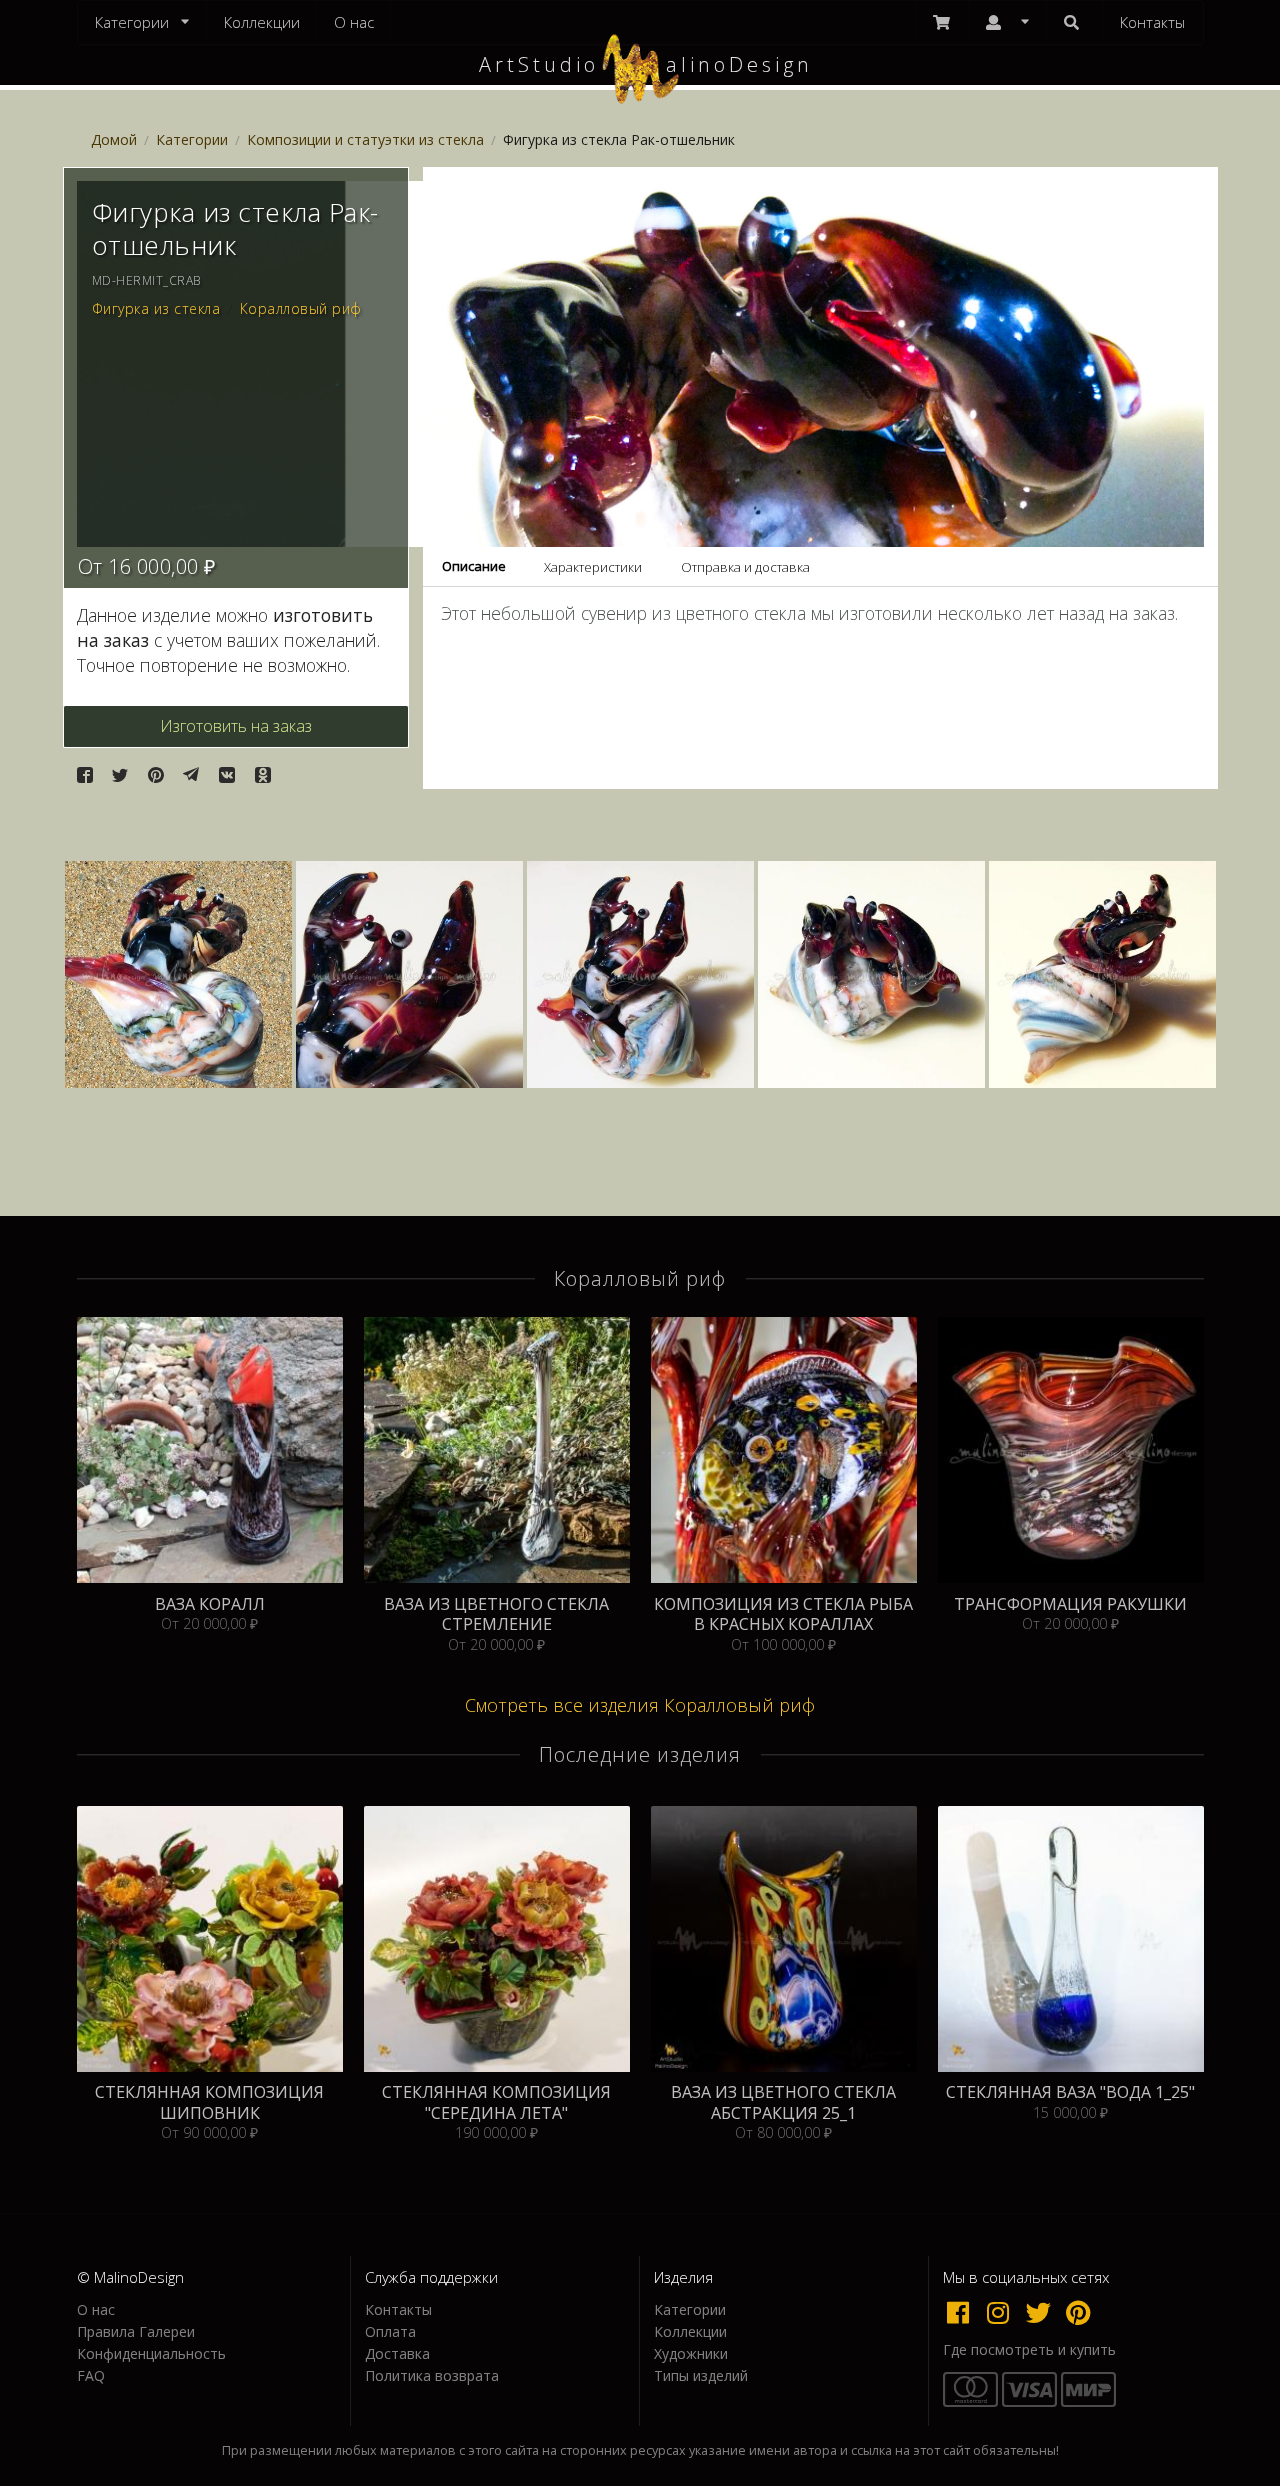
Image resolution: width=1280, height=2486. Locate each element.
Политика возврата (432, 2375)
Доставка (397, 2353)
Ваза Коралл (210, 1604)
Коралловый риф (301, 309)
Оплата (390, 2331)
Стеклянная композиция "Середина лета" (496, 2102)
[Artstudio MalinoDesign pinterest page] (1079, 2312)
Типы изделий (701, 2375)
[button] (85, 775)
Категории (192, 139)
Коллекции (262, 22)
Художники (691, 2353)
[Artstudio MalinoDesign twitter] (1043, 2312)
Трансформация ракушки (1070, 1604)
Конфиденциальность (151, 2353)
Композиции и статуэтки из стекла (365, 139)
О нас (354, 22)
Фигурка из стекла (156, 309)
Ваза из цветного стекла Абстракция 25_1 (783, 2102)
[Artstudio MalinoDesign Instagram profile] (1003, 2312)
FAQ (91, 2375)
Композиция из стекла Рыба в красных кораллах (783, 1614)
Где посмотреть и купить (1029, 2350)
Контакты (1152, 22)
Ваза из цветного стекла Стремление (496, 1614)
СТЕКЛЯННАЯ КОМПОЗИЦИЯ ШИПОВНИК (209, 2102)
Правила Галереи (136, 2331)
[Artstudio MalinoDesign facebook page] (963, 2312)
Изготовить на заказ (236, 726)
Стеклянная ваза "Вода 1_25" (1070, 2092)
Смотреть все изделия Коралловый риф (640, 1705)
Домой (114, 139)
